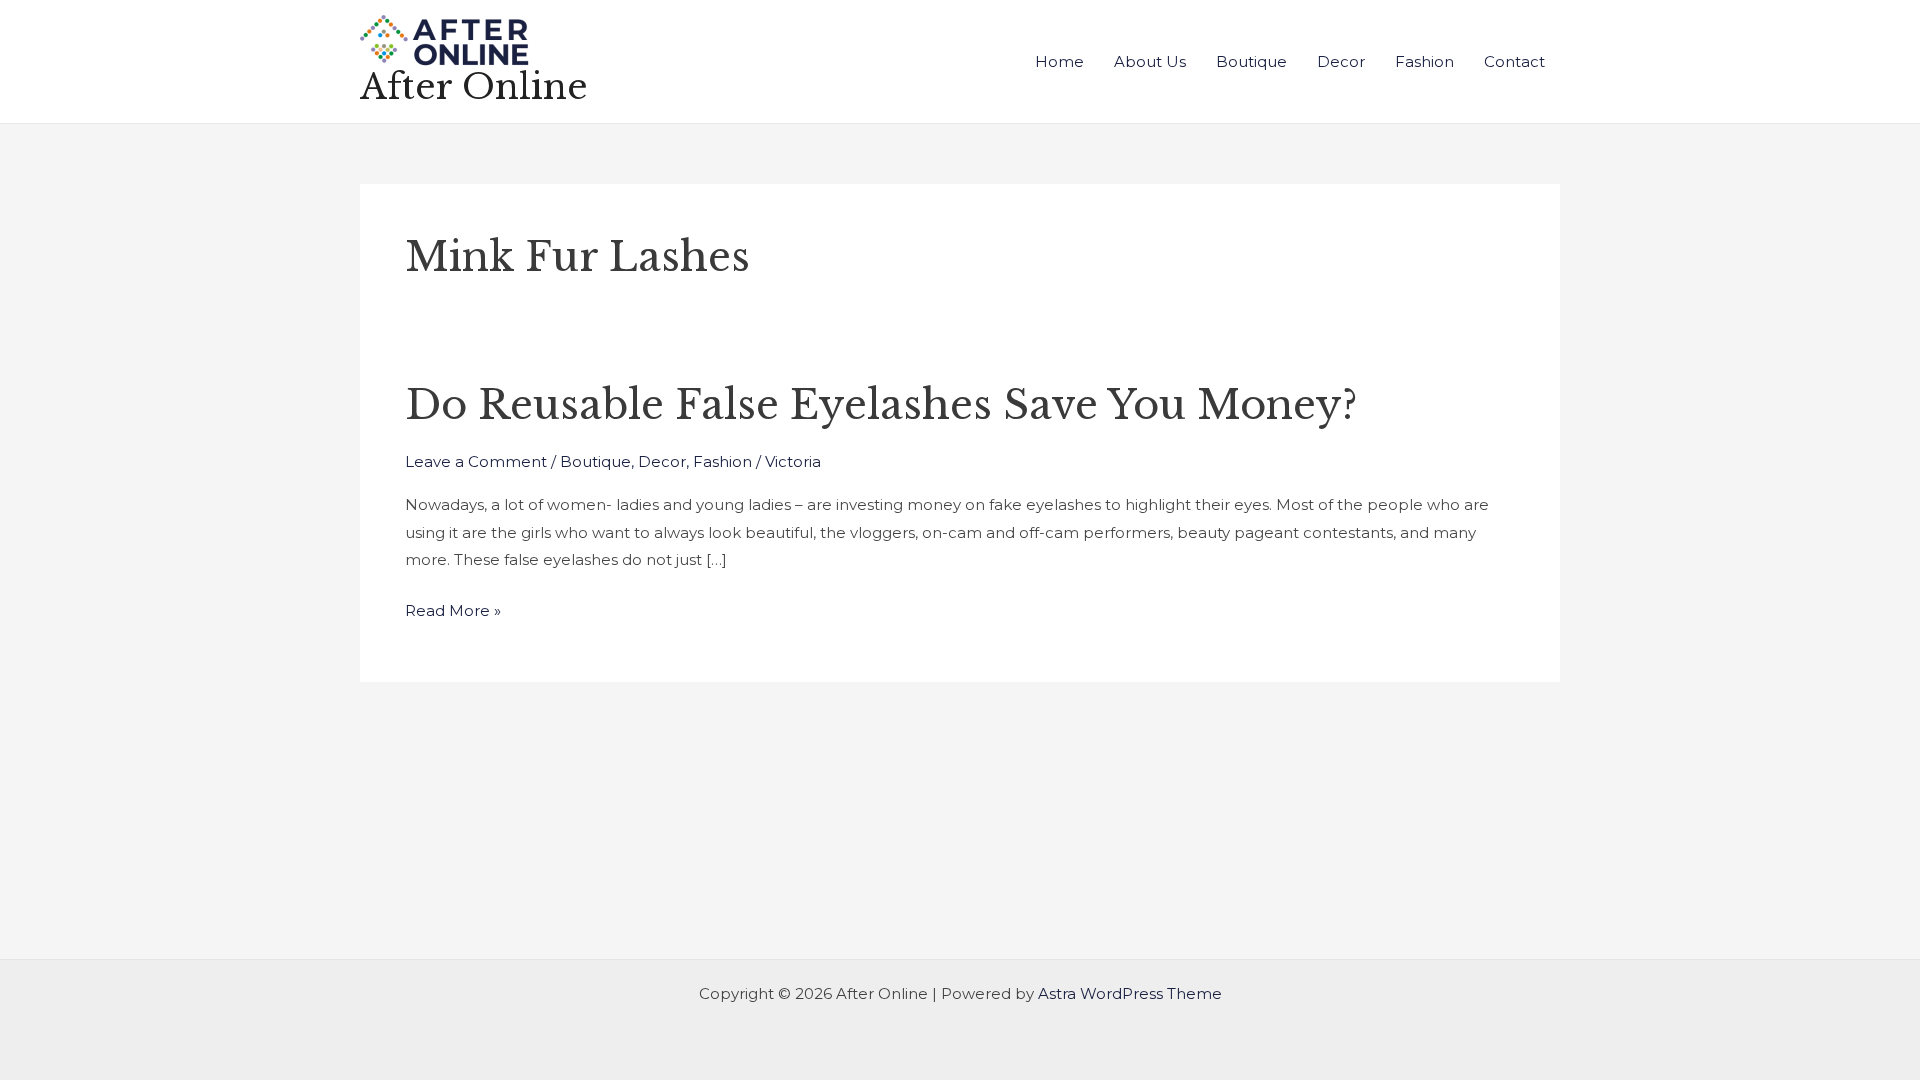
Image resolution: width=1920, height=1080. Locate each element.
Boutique (1251, 61)
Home (1059, 61)
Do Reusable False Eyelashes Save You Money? (881, 405)
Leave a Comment (476, 461)
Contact (1514, 61)
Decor (1341, 61)
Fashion (1424, 61)
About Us (1150, 61)
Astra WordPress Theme (1130, 993)
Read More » (453, 608)
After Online (474, 86)
